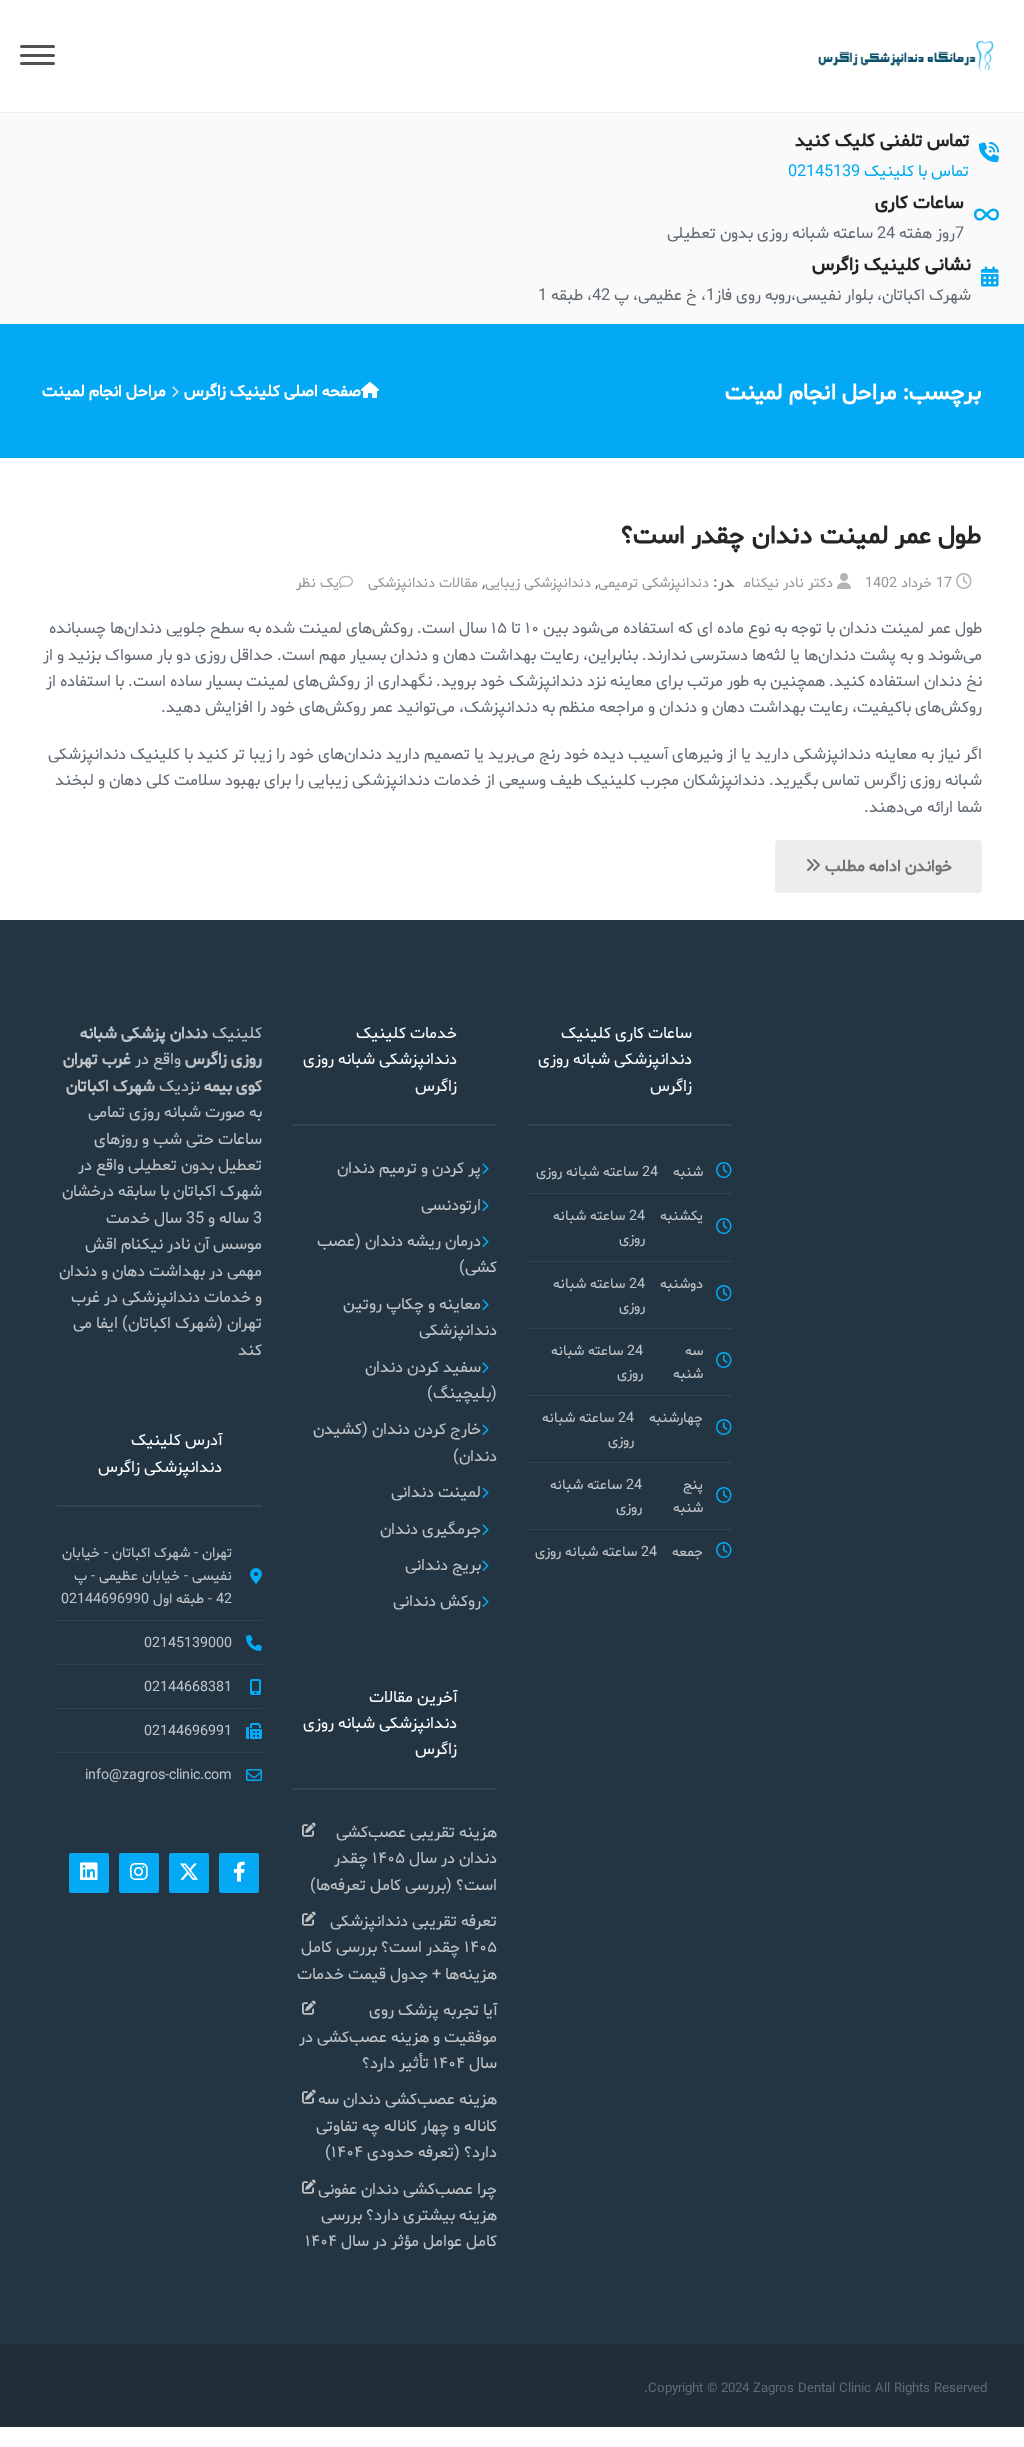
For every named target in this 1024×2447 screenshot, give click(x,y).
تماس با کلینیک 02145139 (878, 170)
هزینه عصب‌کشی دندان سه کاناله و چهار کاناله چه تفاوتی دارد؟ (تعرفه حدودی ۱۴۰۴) (406, 2125)
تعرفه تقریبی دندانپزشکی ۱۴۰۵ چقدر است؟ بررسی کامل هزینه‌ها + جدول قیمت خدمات (397, 1947)
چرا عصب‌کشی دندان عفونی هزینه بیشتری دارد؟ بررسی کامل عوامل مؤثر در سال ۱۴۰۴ (401, 2215)
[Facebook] (239, 1873)
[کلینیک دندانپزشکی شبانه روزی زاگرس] (904, 54)
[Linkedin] (89, 1873)
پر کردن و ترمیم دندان (409, 1167)
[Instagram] (139, 1873)
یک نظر (317, 582)
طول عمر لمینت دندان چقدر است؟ (801, 534)
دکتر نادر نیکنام (788, 582)
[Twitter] (189, 1873)
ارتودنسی (451, 1204)
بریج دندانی (443, 1564)
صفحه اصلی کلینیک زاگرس (272, 390)
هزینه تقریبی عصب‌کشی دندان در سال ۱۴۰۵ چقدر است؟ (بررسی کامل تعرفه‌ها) (403, 1858)
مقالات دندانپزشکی (423, 582)
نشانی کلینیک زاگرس (891, 263)
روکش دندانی (437, 1600)
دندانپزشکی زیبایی (538, 582)
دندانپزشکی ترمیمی (653, 582)
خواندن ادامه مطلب (886, 865)
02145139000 (188, 1642)
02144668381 (188, 1686)
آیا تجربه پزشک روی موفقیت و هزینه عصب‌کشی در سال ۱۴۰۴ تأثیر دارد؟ (398, 2036)
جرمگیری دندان (430, 1528)
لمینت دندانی (436, 1491)
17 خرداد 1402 (908, 582)
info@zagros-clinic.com (158, 1774)
